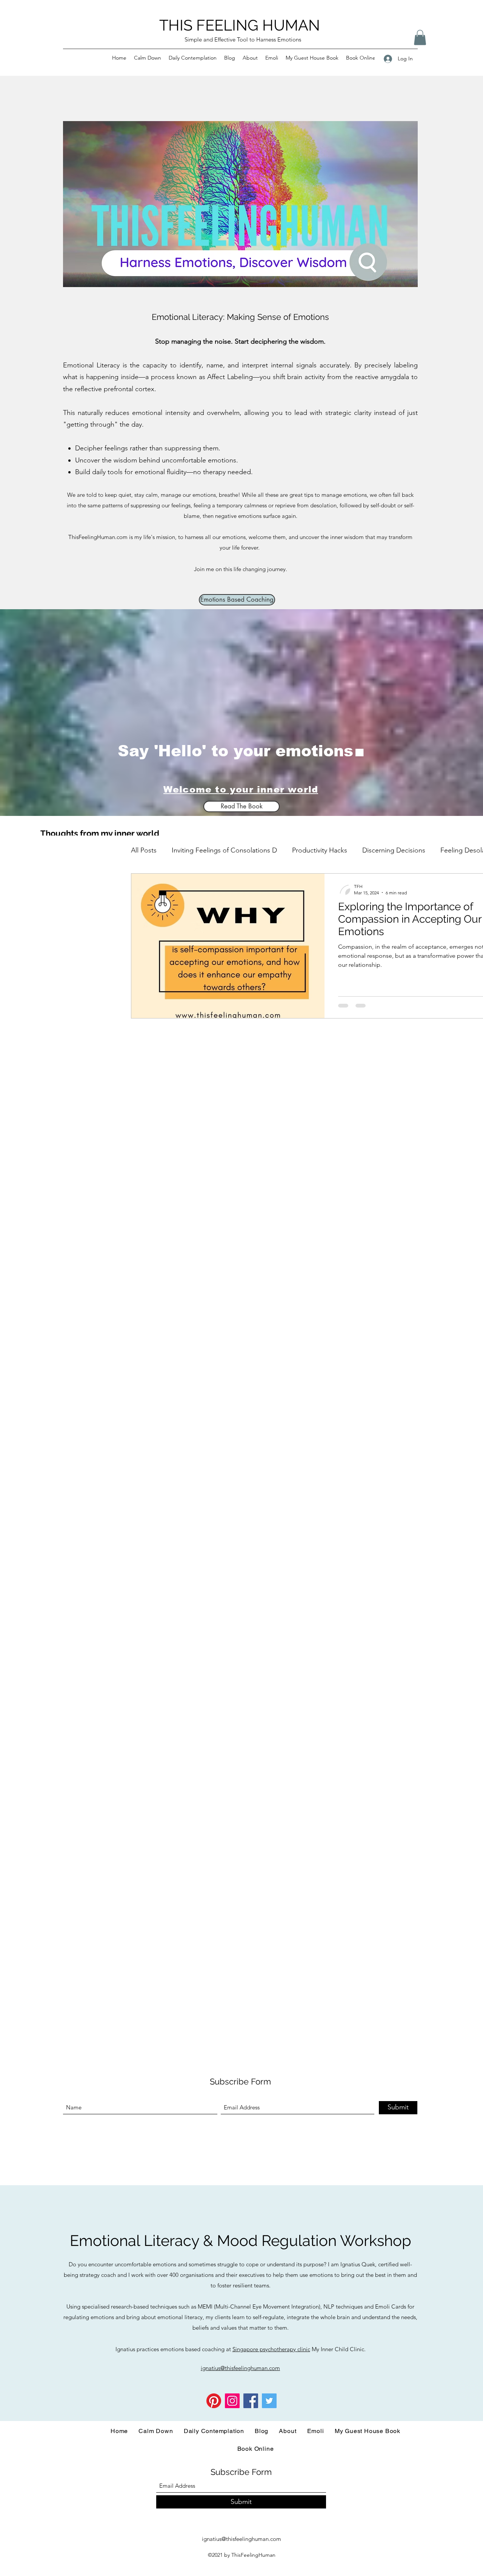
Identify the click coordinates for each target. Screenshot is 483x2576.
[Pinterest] (214, 2401)
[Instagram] (232, 2401)
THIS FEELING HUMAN (240, 25)
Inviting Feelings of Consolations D (224, 850)
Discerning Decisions (394, 850)
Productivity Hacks (320, 850)
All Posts (144, 850)
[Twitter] (269, 2401)
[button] (420, 38)
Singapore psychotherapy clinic (271, 2349)
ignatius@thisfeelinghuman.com (241, 2539)
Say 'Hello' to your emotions (235, 751)
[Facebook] (251, 2401)
